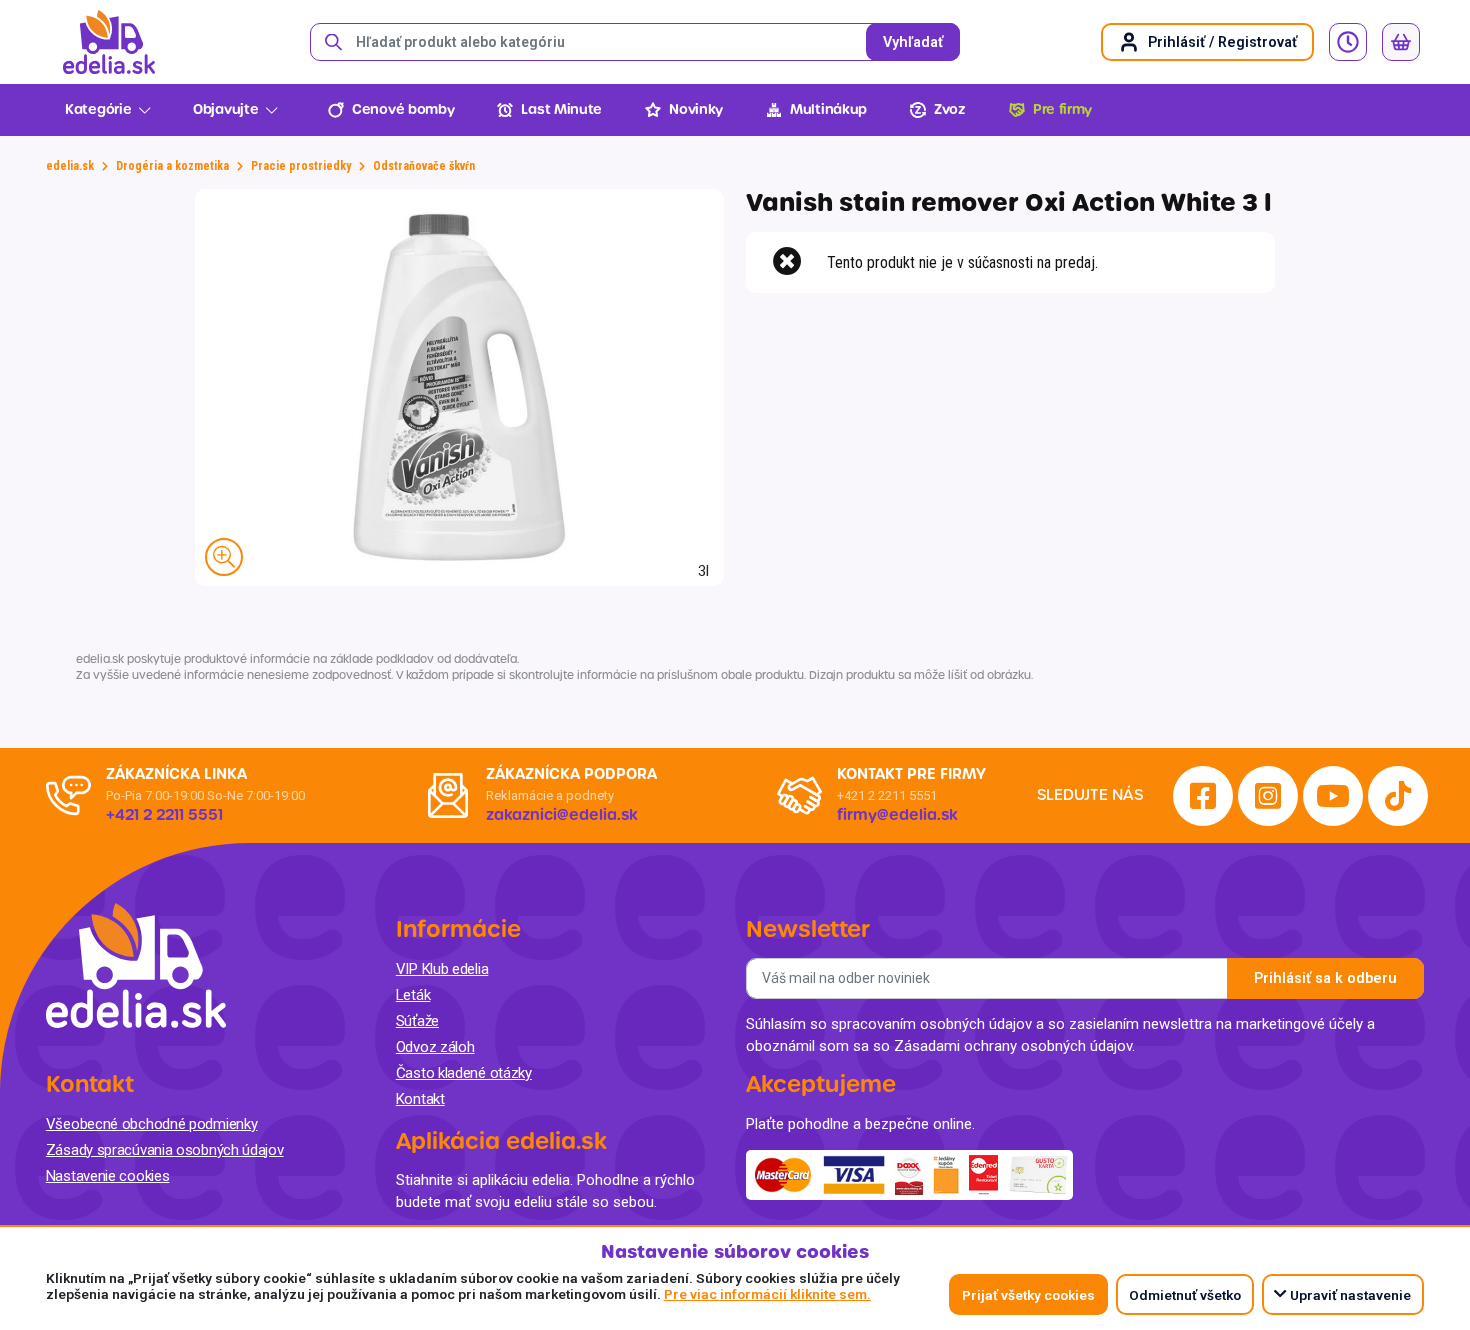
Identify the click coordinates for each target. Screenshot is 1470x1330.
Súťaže (417, 1021)
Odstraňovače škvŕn (424, 166)
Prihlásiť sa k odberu (1325, 978)
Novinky (696, 109)
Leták (413, 995)
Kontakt (420, 1099)
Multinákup (828, 109)
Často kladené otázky (464, 1073)
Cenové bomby (403, 109)
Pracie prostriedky (301, 166)
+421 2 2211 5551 (887, 795)
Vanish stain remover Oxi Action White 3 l (1009, 202)
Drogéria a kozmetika (172, 166)
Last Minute (561, 109)
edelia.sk (70, 166)
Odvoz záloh (435, 1047)
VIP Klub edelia (442, 969)
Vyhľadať (913, 42)
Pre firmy (1062, 109)
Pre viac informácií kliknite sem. (767, 1294)
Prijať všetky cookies (1028, 1295)
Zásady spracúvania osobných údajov (165, 1150)
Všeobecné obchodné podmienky (152, 1124)
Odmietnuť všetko (1185, 1295)
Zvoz (950, 109)
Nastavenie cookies (108, 1176)
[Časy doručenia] (1348, 42)
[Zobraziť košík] (1401, 42)
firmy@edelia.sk (897, 815)
